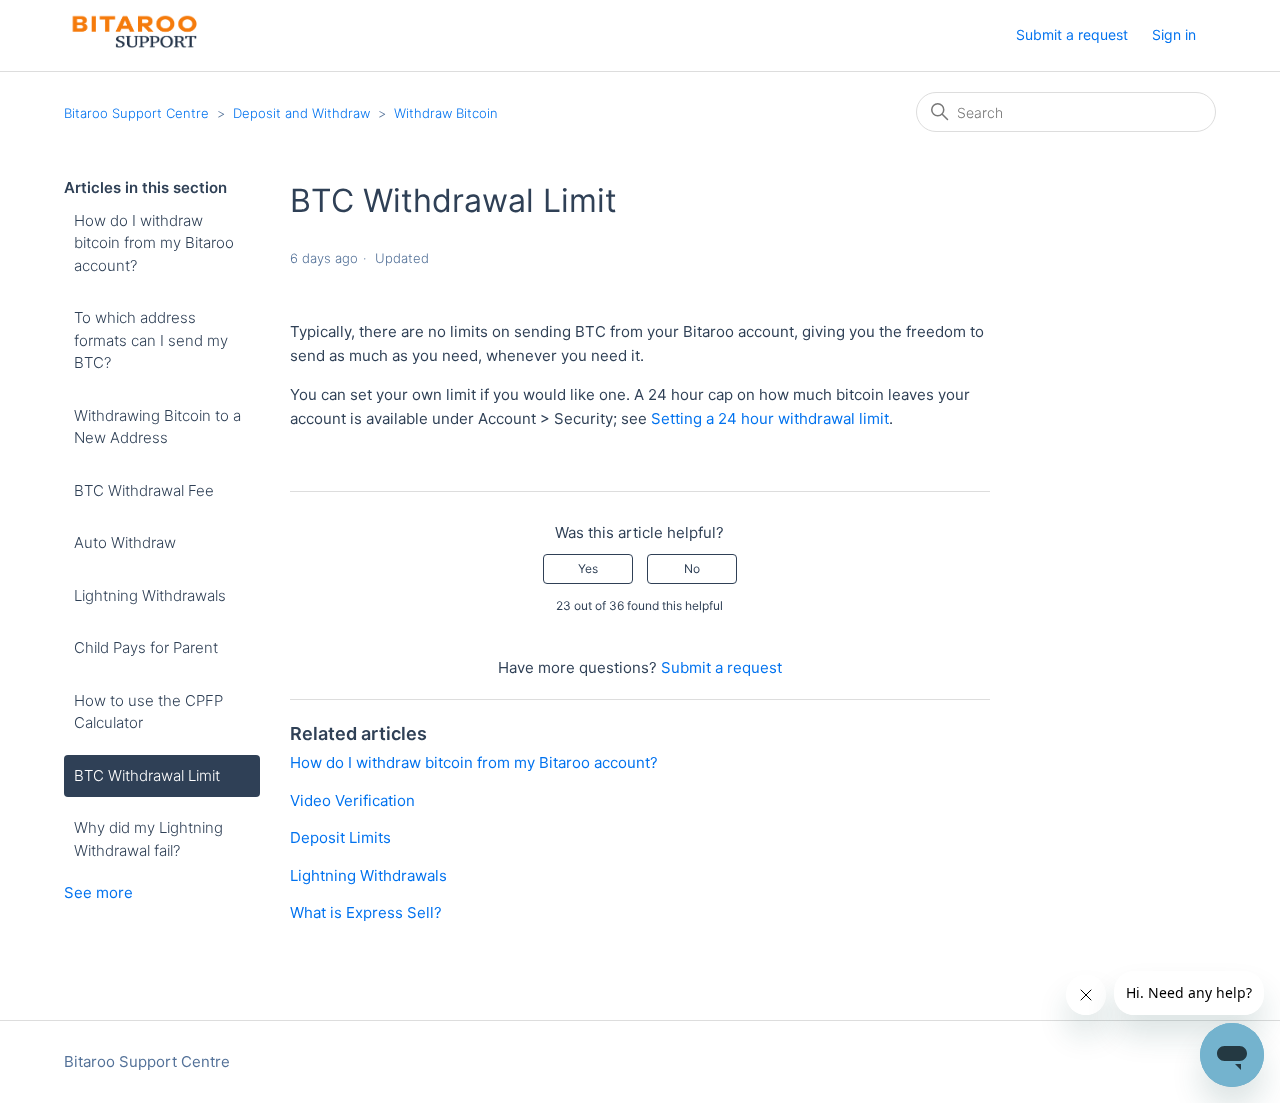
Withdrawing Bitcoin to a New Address (157, 427)
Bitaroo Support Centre (136, 113)
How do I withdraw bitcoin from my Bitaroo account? (154, 243)
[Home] (132, 45)
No (692, 568)
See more (98, 892)
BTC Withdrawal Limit (147, 775)
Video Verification (352, 800)
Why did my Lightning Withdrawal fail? (148, 839)
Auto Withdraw (125, 542)
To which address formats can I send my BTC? (151, 340)
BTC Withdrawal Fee (144, 490)
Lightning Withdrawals (150, 595)
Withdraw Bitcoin (446, 113)
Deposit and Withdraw (301, 113)
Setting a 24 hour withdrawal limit (770, 418)
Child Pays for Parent (146, 647)
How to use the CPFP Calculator (148, 712)
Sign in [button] (1174, 34)
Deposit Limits (340, 837)
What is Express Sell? (366, 912)
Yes (588, 568)
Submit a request (1072, 34)
